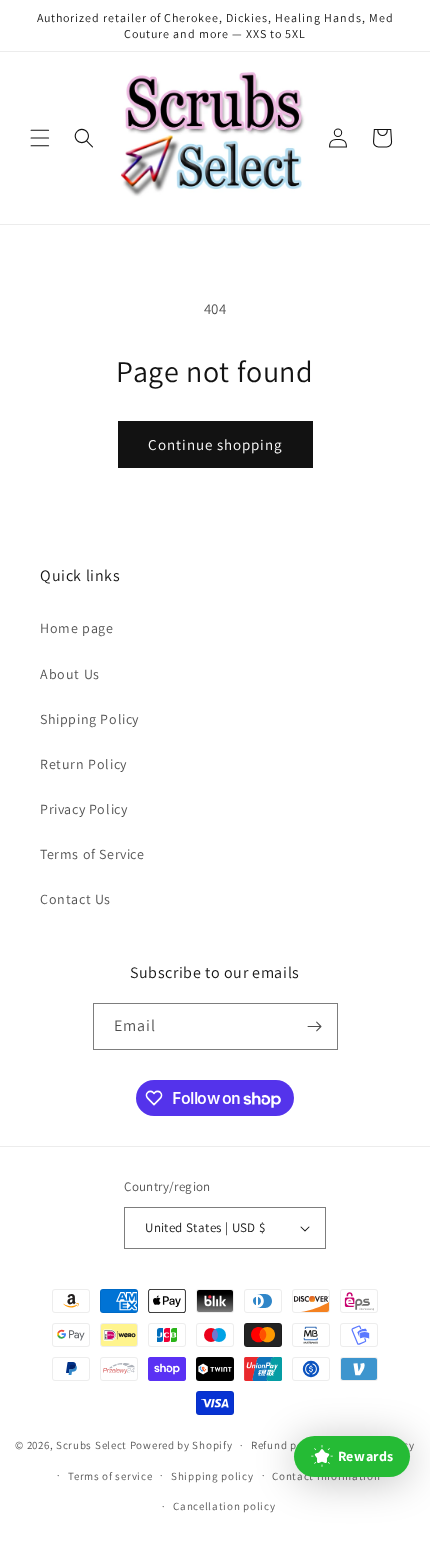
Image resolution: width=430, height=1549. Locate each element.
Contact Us (75, 899)
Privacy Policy (83, 809)
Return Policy (83, 764)
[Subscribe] (315, 1026)
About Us (70, 674)
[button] (40, 138)
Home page (76, 628)
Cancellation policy (224, 1506)
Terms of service (110, 1476)
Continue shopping (215, 444)
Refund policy (286, 1445)
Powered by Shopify (181, 1445)
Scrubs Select (91, 1445)
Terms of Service (92, 854)
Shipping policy (212, 1476)
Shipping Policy (89, 719)
